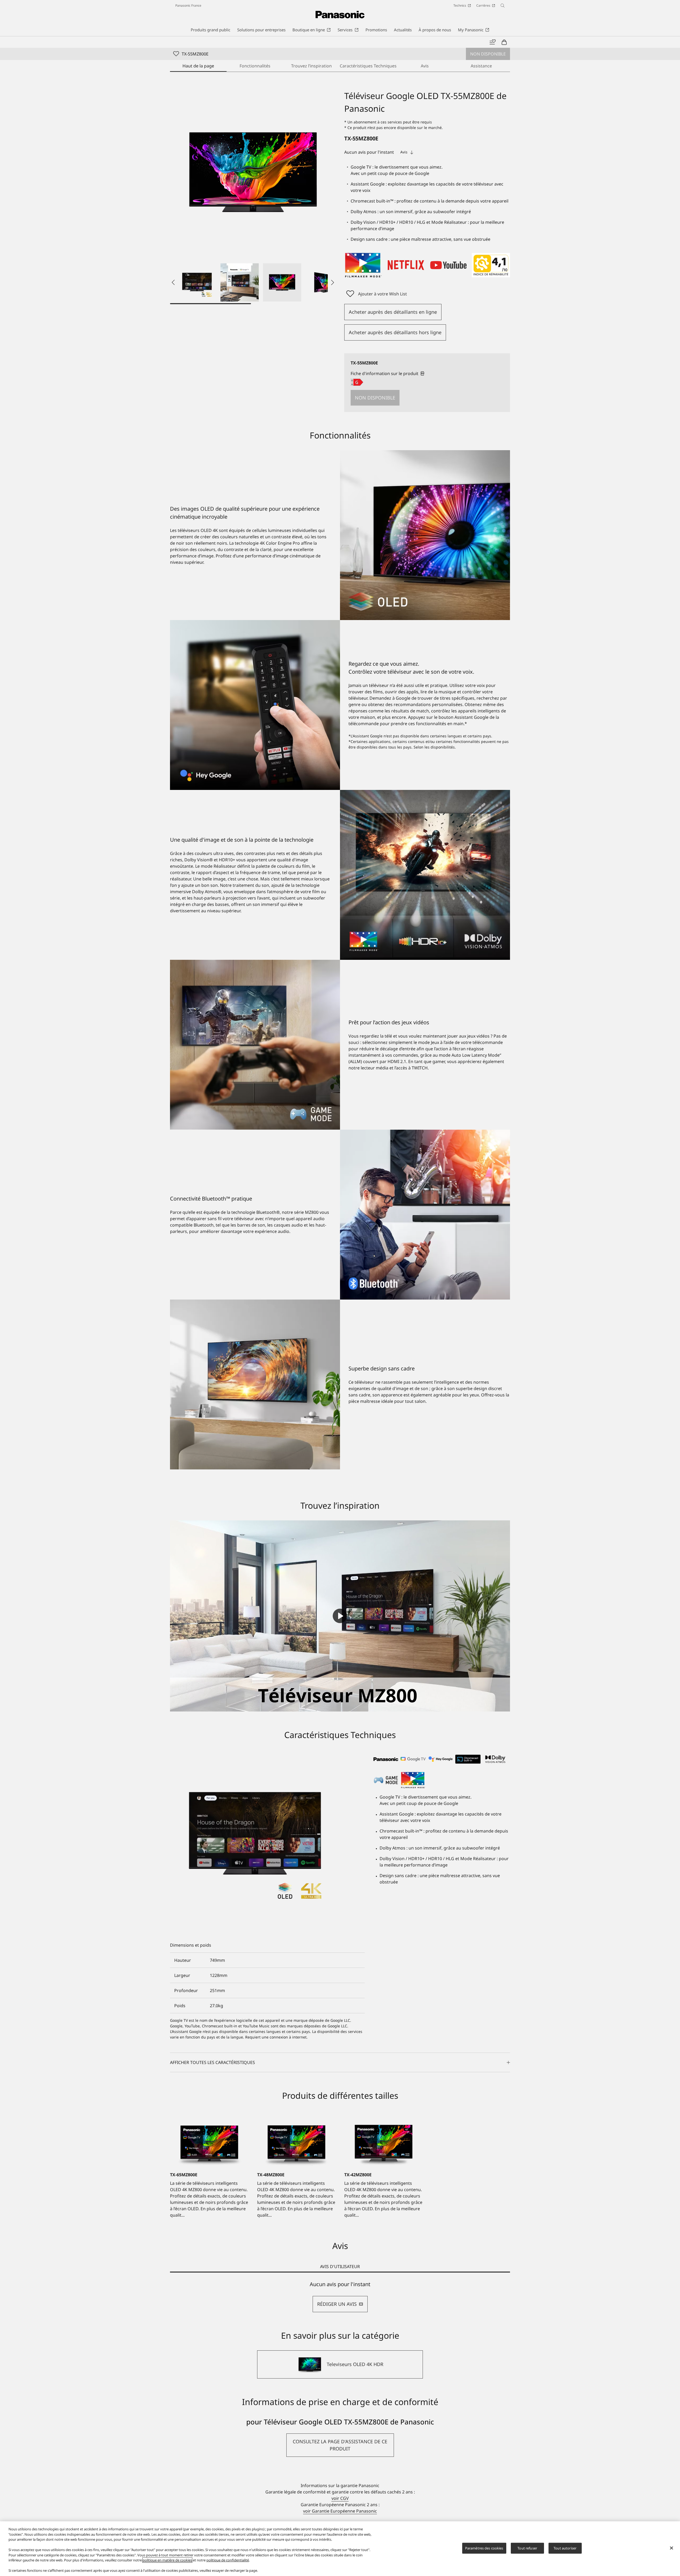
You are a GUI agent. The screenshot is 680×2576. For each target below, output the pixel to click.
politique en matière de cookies (167, 2560)
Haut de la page (198, 66)
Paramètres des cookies (484, 2548)
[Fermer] (671, 2548)
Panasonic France (188, 5)
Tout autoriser (565, 2548)
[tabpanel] (340, 2297)
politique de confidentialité (228, 2560)
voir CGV (340, 2498)
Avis (425, 66)
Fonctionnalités (255, 66)
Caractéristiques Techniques (368, 66)
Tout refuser (527, 2548)
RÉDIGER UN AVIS (337, 2304)
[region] (340, 2549)
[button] (197, 282)
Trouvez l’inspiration (311, 66)
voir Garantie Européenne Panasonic (340, 2511)
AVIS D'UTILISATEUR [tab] (340, 2267)
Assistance (481, 66)
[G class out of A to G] (357, 382)
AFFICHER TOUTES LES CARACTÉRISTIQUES (212, 2062)
